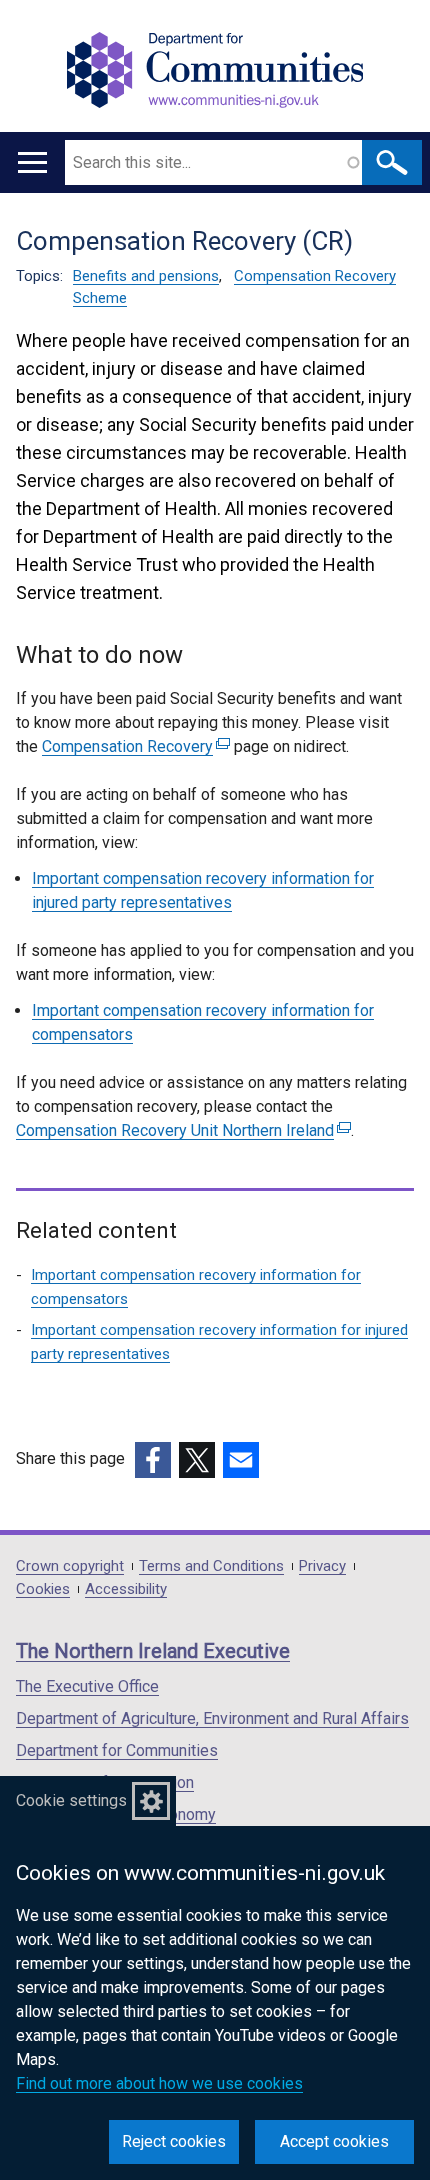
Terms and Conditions (211, 1566)
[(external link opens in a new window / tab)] (153, 1460)
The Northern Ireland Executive (153, 1651)
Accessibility (126, 1589)
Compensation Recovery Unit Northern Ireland (181, 1130)
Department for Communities (117, 1750)
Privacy (322, 1566)
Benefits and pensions (146, 276)
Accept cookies (334, 2141)
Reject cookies (174, 2141)
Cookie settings (71, 1800)
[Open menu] (32, 162)
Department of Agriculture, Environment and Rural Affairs (212, 1718)
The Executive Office (87, 1686)
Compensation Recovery (133, 746)
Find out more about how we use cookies (159, 2083)
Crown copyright (70, 1566)
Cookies (43, 1589)
